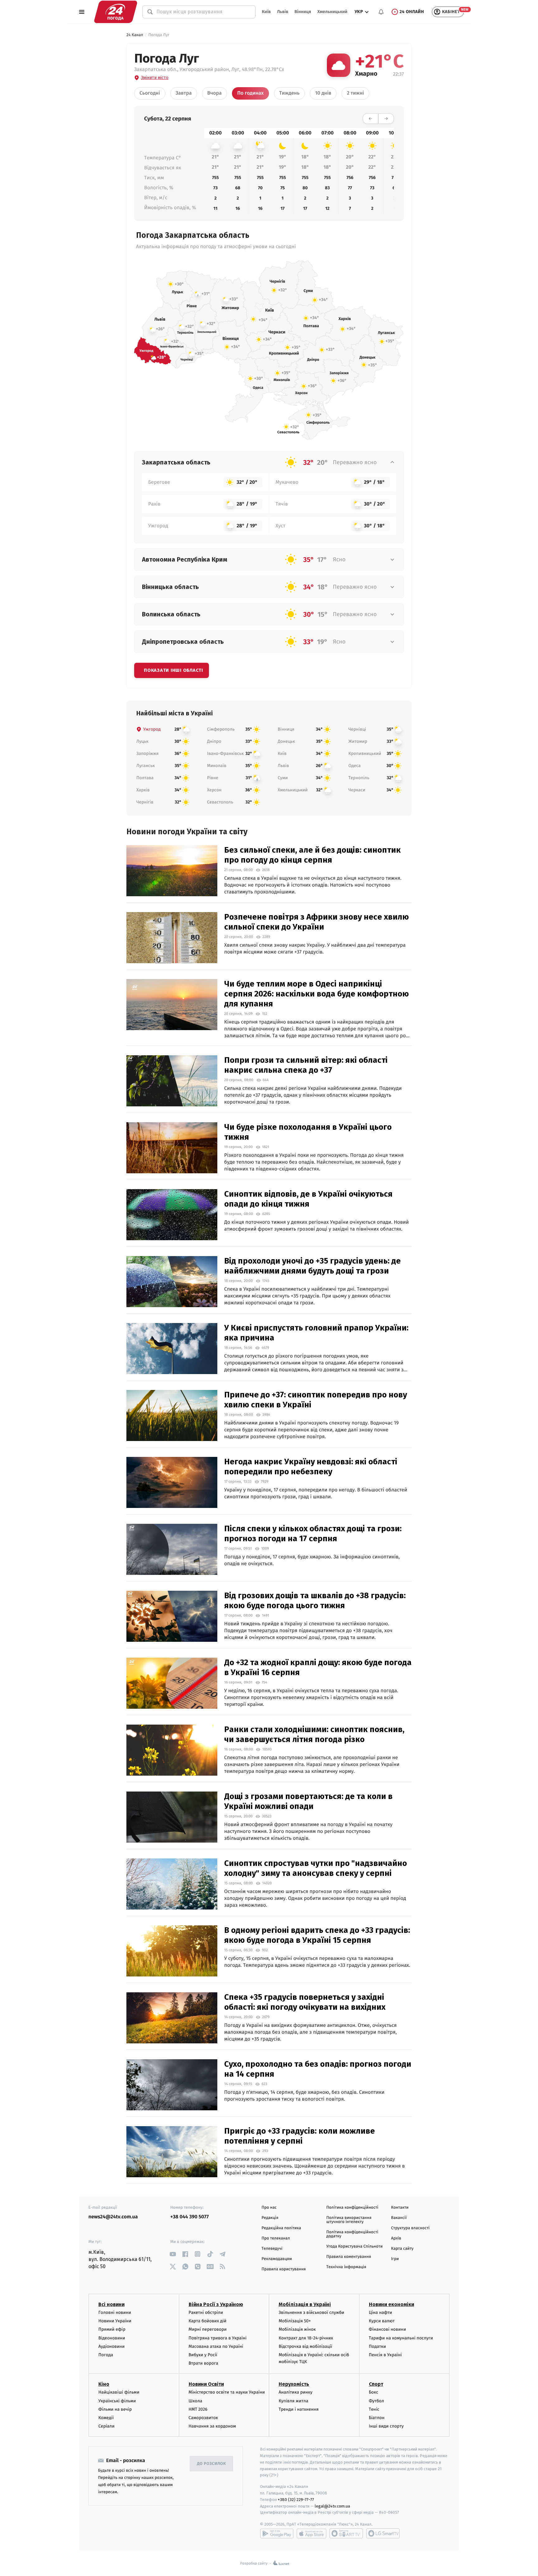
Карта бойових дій (208, 2321)
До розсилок (212, 2464)
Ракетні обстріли (206, 2312)
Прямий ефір (112, 2329)
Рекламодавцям (277, 2259)
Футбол (377, 2401)
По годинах (250, 93)
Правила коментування (349, 2257)
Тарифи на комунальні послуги (401, 2338)
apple (311, 2533)
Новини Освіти (206, 2384)
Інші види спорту (386, 2426)
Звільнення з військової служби (311, 2312)
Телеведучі (272, 2249)
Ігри (395, 2259)
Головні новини (115, 2312)
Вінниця (303, 12)
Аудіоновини (111, 2346)
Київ (266, 12)
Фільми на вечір (115, 2409)
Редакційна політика (281, 2228)
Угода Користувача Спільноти (354, 2246)
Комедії (106, 2418)
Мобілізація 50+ (295, 2321)
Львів (283, 12)
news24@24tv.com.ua (113, 2217)
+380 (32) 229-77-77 (296, 2500)
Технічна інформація (346, 2267)
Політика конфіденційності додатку (352, 2234)
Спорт (376, 2384)
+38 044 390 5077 (189, 2217)
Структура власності (410, 2228)
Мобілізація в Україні (305, 2304)
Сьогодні (150, 93)
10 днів (323, 93)
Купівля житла (293, 2401)
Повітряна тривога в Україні (218, 2338)
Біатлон (377, 2418)
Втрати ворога (203, 2363)
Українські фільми (117, 2401)
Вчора (215, 93)
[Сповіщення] (381, 12)
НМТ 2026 (198, 2409)
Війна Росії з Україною (216, 2304)
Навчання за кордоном (212, 2426)
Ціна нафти (381, 2312)
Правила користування (284, 2269)
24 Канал (135, 35)
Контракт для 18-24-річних (306, 2338)
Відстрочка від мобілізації (305, 2346)
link (173, 2254)
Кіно (104, 2384)
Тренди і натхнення (299, 2409)
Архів (396, 2238)
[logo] (116, 12)
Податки (378, 2346)
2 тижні (355, 93)
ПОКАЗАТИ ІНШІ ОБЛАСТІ (173, 670)
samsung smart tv (383, 2533)
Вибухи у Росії (203, 2355)
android (277, 2533)
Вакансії (399, 2218)
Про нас (269, 2208)
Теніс (374, 2409)
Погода (106, 2355)
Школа (196, 2401)
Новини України (115, 2321)
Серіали (106, 2426)
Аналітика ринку (295, 2392)
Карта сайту (402, 2249)
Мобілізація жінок (297, 2329)
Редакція (270, 2218)
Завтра (184, 93)
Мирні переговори (208, 2329)
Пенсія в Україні (385, 2355)
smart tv (346, 2533)
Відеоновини (112, 2338)
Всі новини (111, 2304)
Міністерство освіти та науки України (227, 2392)
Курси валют (382, 2321)
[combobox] (203, 12)
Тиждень (289, 93)
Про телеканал (276, 2238)
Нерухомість (294, 2384)
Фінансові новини (388, 2329)
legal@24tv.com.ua (332, 2506)
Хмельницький (332, 12)
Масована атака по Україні (216, 2346)
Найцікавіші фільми (119, 2392)
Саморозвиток (203, 2418)
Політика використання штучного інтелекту (349, 2220)
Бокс (374, 2392)
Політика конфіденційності (352, 2208)
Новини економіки (392, 2304)
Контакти (400, 2208)
